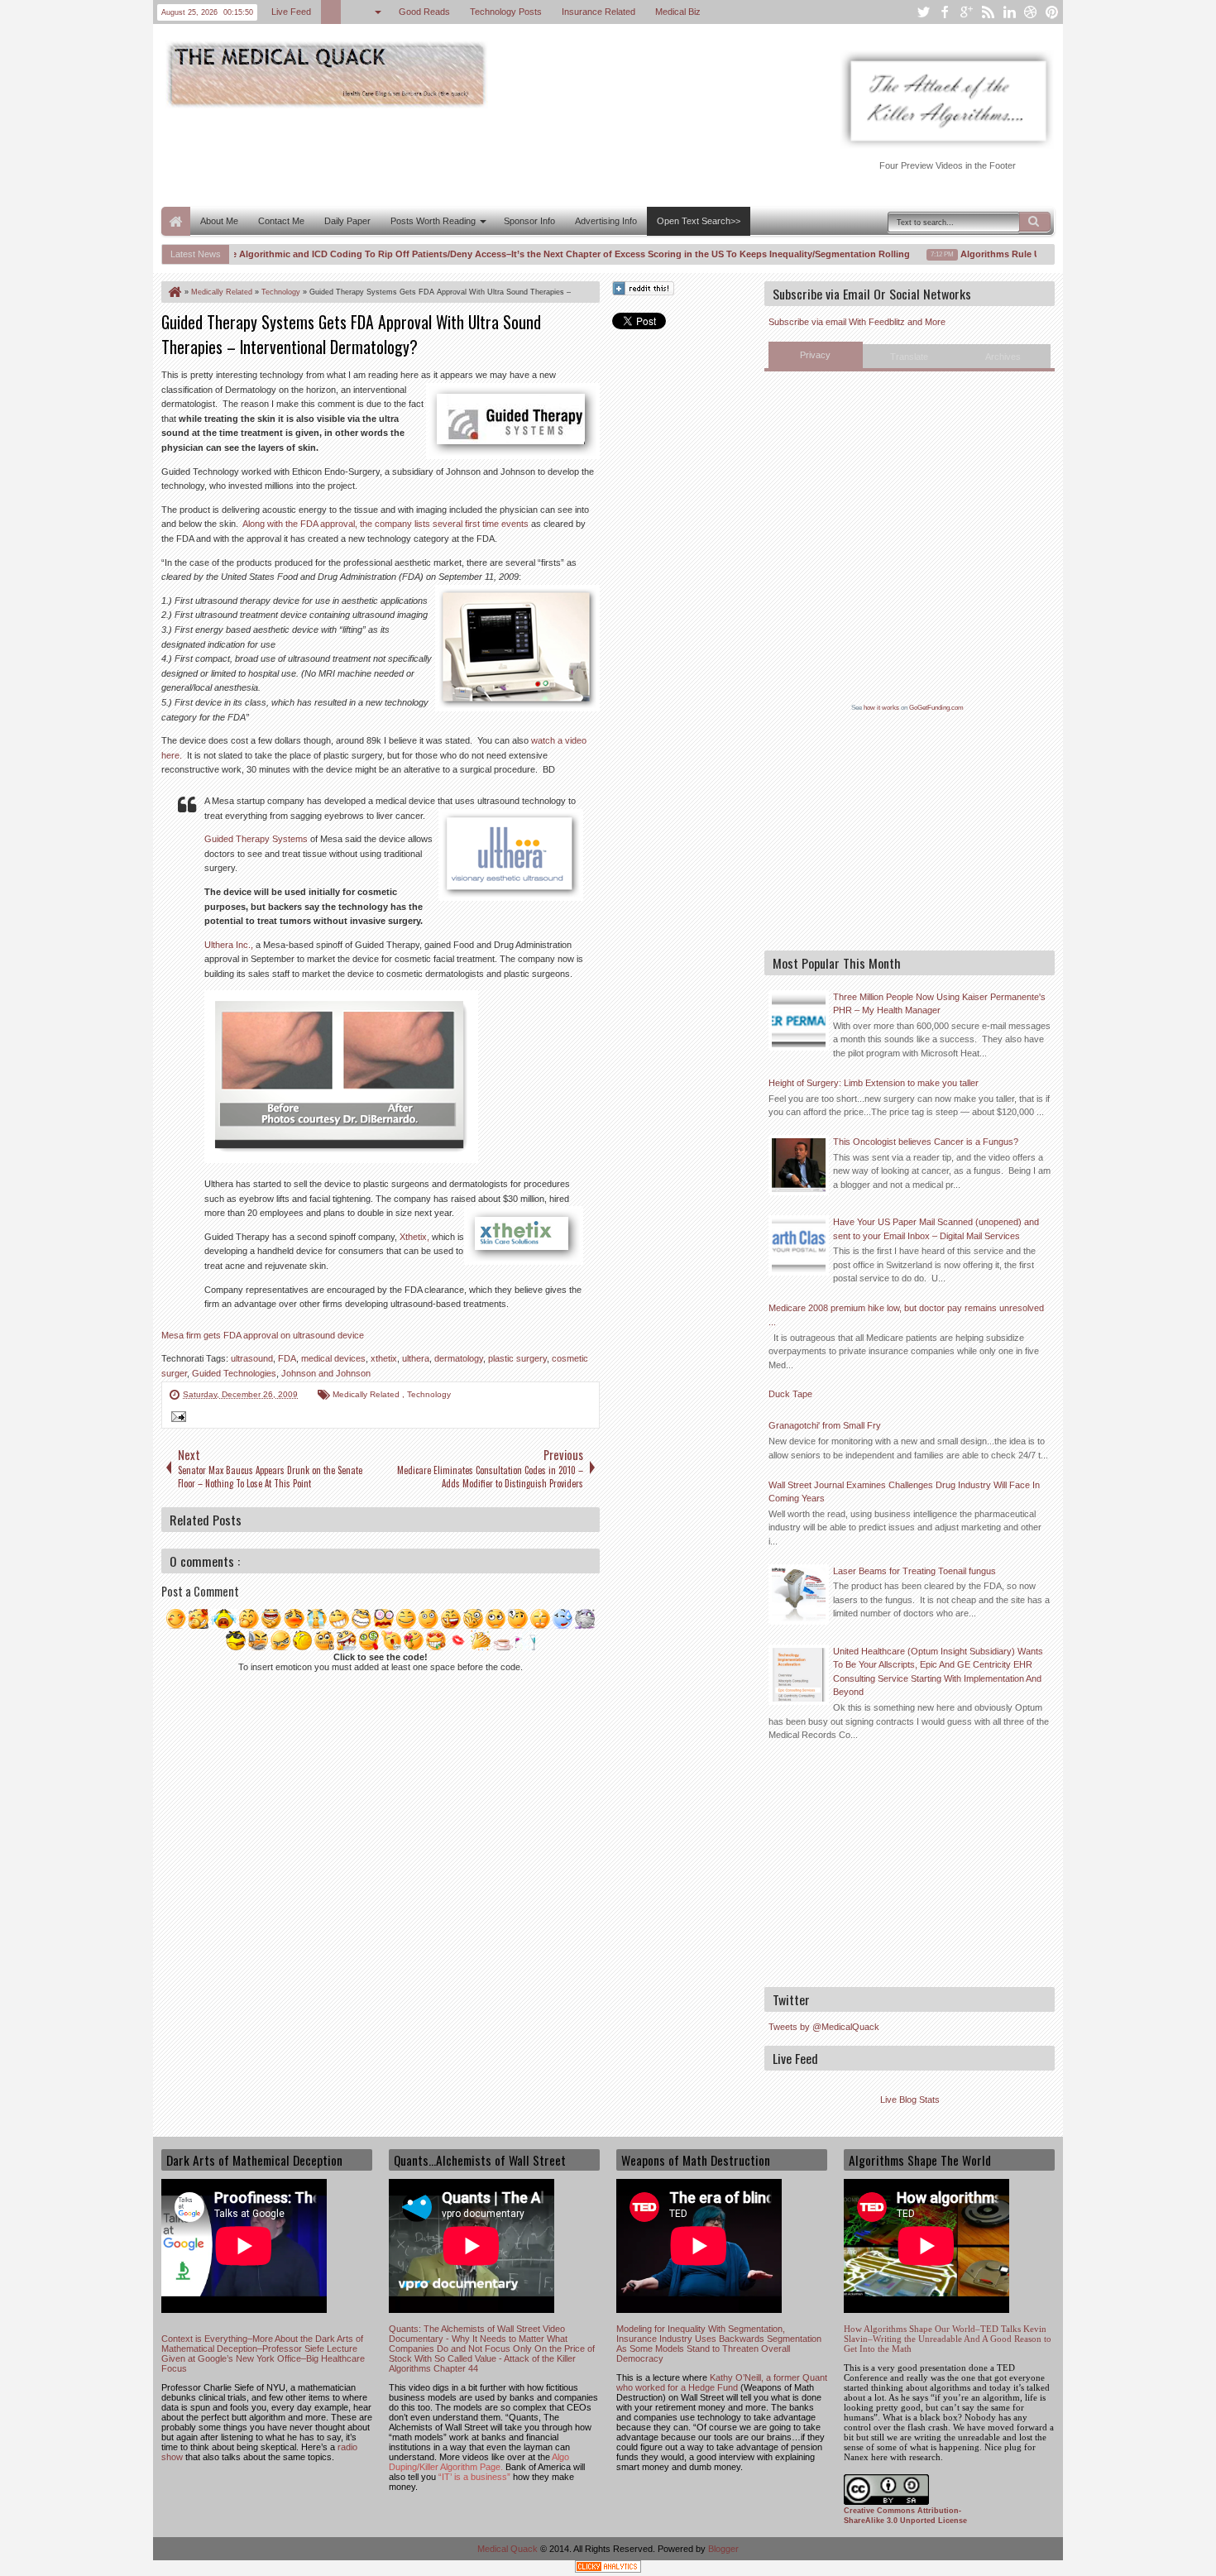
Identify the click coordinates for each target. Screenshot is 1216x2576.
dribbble (1031, 12)
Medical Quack (509, 2549)
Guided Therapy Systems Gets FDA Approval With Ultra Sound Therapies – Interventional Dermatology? (351, 334)
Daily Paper (347, 221)
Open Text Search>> (699, 221)
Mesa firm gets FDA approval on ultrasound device (263, 1335)
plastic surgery (517, 1358)
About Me (219, 221)
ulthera (416, 1358)
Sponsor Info (529, 221)
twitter (923, 12)
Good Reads (424, 12)
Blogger (723, 2549)
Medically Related (367, 1394)
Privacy (815, 355)
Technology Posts (506, 12)
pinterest (1052, 12)
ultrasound (252, 1358)
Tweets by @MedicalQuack (824, 2027)
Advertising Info (606, 221)
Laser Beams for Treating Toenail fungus (914, 1571)
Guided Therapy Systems (256, 839)
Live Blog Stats (910, 2100)
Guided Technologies (234, 1373)
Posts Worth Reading (433, 221)
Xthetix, (414, 1237)
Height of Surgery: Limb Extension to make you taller (874, 1083)
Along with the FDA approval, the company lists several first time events (385, 524)
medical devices (333, 1358)
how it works (881, 708)
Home (176, 221)
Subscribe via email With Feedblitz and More (857, 322)
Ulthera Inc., (229, 945)
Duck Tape (790, 1394)
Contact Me (281, 221)
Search (1035, 222)
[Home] (174, 292)
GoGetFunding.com (936, 708)
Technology (429, 1394)
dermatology (459, 1358)
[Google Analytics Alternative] (608, 2569)
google (966, 12)
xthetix (384, 1358)
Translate (909, 357)
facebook (945, 12)
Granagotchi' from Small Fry (825, 1425)
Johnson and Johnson (326, 1373)
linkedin (1009, 12)
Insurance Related (598, 12)
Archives (1003, 357)
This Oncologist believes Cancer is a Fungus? (926, 1142)
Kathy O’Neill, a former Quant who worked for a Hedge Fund (722, 2382)
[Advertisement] (462, 156)
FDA (287, 1358)
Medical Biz (678, 12)
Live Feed (291, 12)
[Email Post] (176, 1419)
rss (988, 12)
